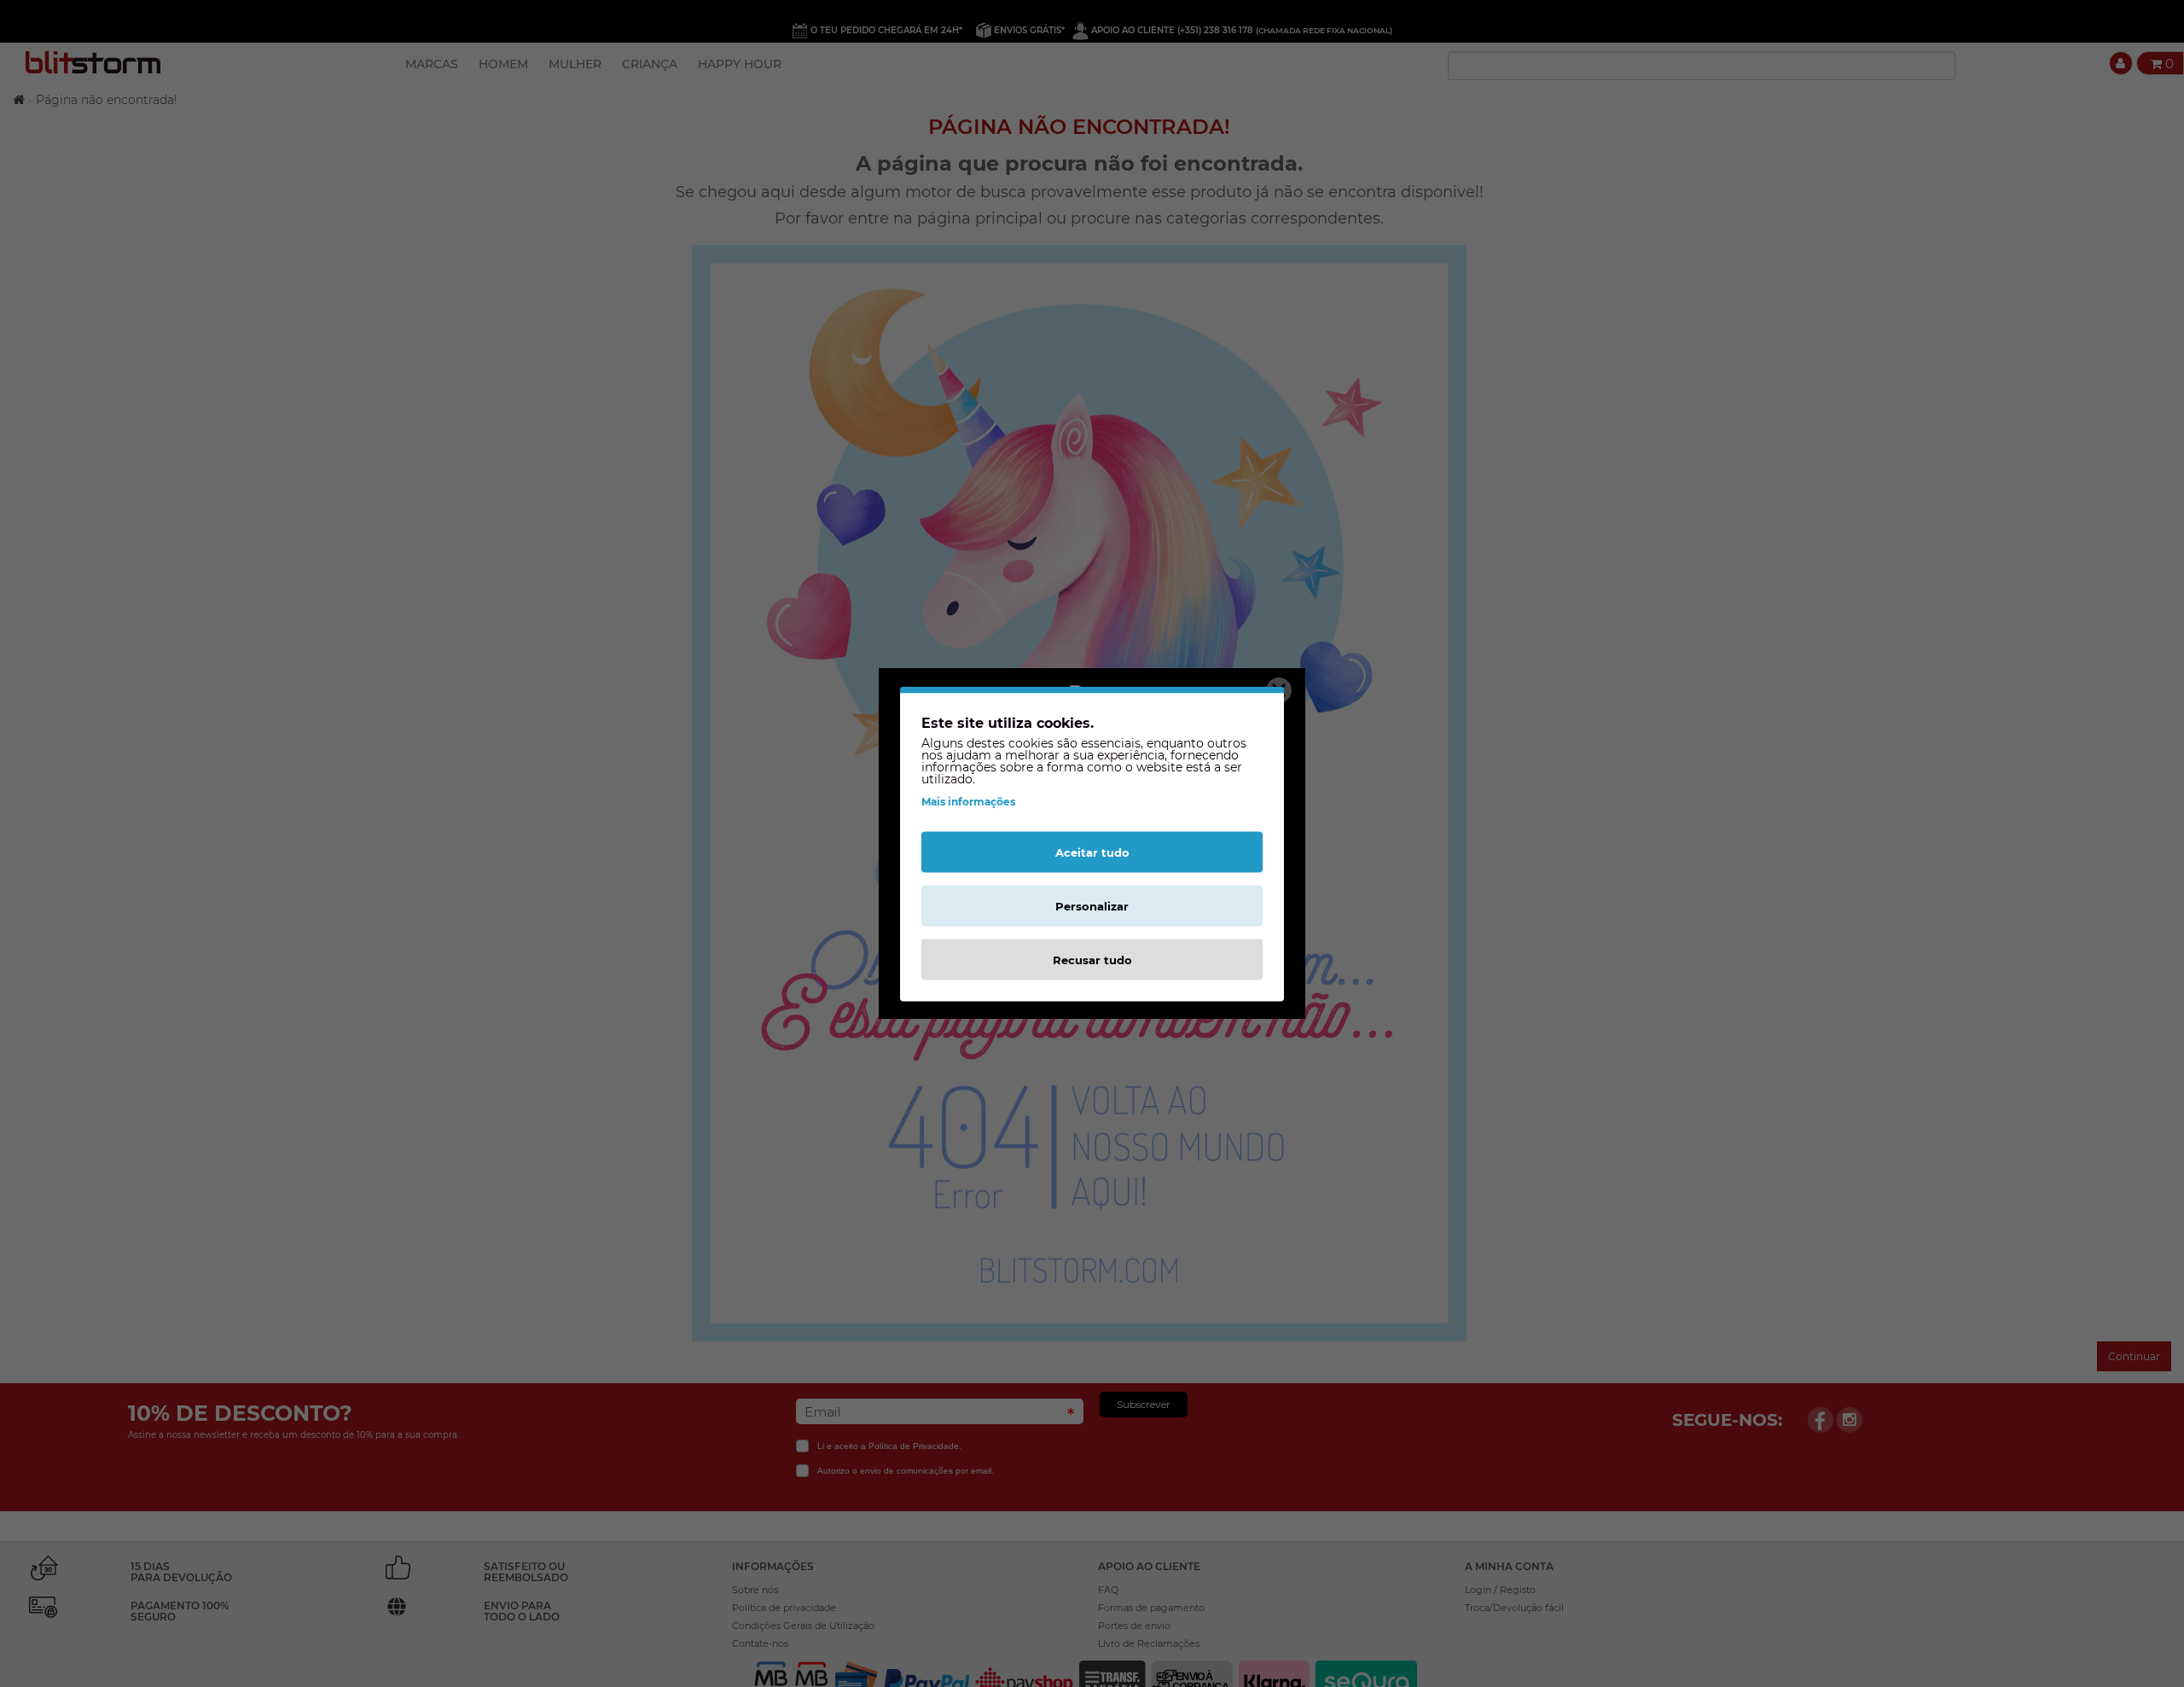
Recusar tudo (1092, 959)
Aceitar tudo (1092, 852)
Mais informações (968, 801)
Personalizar (1092, 905)
